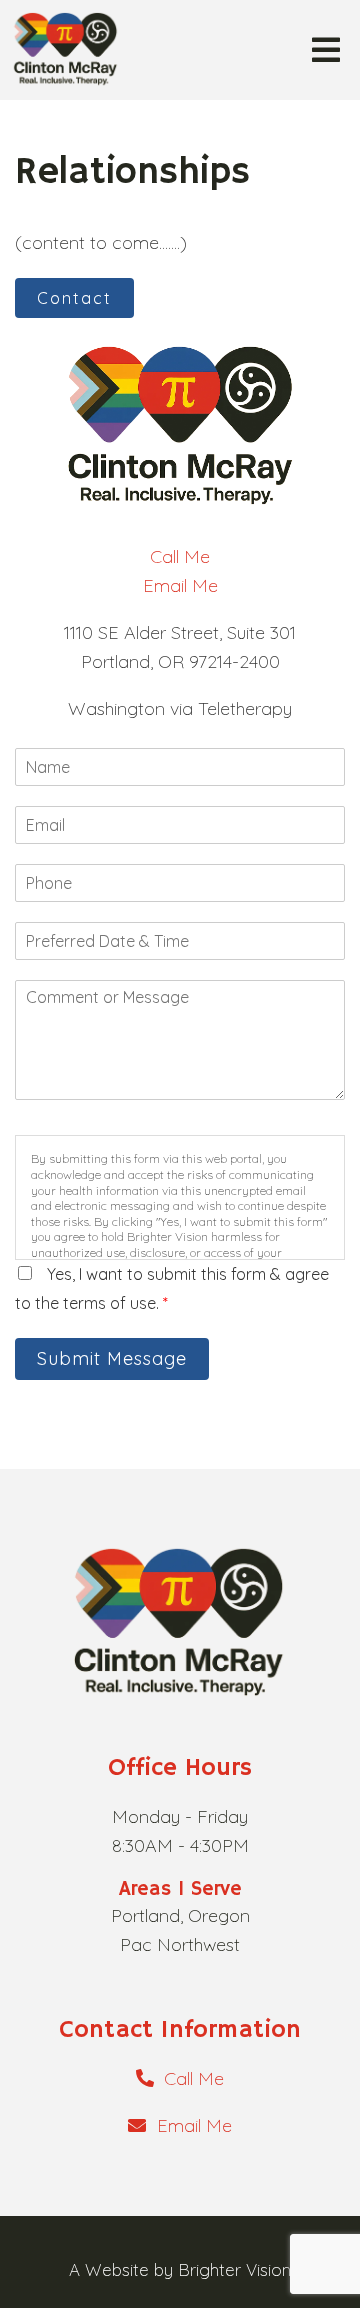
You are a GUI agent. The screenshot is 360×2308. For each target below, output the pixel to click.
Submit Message (112, 1358)
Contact (74, 298)
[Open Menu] (326, 50)
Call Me (180, 556)
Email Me (180, 585)
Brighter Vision (234, 2269)
